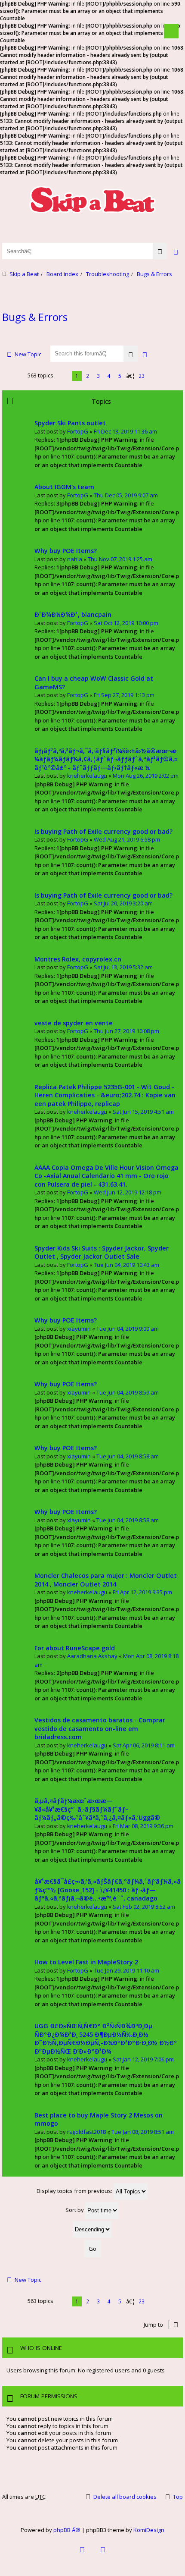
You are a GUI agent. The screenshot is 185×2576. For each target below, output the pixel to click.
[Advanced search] (176, 251)
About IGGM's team (64, 487)
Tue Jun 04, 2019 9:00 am (128, 1329)
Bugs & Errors (154, 274)
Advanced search (145, 354)
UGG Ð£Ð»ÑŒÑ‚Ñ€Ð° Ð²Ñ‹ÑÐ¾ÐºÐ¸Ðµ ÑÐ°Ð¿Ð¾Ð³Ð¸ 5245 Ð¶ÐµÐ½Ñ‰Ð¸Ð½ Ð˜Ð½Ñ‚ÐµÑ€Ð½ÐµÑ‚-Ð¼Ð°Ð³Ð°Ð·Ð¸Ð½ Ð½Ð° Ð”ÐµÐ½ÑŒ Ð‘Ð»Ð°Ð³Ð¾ (106, 2039)
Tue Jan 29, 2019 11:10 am (126, 1970)
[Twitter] (103, 2555)
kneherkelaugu (87, 776)
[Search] (160, 251)
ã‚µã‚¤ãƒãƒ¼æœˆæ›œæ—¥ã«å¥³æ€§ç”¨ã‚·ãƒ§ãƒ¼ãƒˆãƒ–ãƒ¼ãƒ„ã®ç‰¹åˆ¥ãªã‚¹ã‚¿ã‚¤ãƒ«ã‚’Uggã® (97, 1809)
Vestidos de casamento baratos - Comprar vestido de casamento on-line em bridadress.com (100, 1728)
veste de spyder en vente (74, 1023)
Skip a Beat (24, 274)
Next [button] (153, 376)
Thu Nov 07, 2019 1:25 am (120, 559)
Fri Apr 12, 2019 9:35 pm (142, 1592)
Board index (62, 274)
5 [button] (120, 376)
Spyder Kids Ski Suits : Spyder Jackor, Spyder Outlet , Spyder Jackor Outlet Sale (102, 1252)
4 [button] (109, 376)
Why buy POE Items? (66, 551)
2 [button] (88, 376)
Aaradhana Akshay (92, 1656)
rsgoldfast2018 (86, 2132)
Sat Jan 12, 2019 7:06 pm (143, 2059)
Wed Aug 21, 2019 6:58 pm (127, 839)
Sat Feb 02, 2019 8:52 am (144, 1907)
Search (131, 354)
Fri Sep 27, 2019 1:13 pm (124, 695)
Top (178, 2497)
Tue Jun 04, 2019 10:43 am (126, 1265)
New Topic (28, 354)
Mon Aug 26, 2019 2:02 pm (146, 776)
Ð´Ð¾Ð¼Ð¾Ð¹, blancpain (73, 614)
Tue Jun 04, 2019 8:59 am (128, 1392)
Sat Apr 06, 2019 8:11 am (144, 1745)
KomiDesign (149, 2530)
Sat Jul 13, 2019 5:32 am (123, 967)
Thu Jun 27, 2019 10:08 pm (126, 1031)
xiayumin (79, 1329)
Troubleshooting (108, 274)
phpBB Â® (67, 2530)
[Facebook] (82, 2555)
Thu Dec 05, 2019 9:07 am (126, 495)
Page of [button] (63, 376)
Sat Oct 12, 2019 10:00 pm (126, 623)
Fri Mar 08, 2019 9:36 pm (143, 1826)
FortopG (78, 431)
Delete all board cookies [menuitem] (125, 2497)
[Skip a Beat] (92, 199)
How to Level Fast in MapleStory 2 (86, 1962)
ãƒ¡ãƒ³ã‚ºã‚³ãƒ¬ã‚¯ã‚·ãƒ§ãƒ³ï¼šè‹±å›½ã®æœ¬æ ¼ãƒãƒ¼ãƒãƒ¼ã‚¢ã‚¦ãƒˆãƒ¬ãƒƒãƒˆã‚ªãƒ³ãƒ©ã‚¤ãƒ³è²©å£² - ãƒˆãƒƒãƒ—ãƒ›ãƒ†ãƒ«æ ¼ (106, 759)
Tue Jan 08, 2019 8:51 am (143, 2132)
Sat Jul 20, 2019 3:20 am (123, 903)
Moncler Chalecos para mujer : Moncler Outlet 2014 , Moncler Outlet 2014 (106, 1580)
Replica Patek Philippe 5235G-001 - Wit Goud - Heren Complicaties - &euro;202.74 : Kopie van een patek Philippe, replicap (105, 1095)
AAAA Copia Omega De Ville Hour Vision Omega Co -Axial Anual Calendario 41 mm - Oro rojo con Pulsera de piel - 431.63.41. (106, 1176)
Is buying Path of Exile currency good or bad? (103, 831)
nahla (75, 559)
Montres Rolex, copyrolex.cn (78, 959)
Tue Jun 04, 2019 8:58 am (128, 1456)
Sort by (75, 2210)
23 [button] (142, 376)
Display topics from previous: (75, 2191)
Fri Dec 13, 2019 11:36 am (125, 431)
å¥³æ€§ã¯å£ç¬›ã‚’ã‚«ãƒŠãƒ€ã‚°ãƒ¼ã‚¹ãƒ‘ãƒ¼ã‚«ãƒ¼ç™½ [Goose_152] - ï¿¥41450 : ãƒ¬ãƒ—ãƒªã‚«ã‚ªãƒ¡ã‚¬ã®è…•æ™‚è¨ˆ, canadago (108, 1890)
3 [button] (98, 376)
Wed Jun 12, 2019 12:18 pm (128, 1192)
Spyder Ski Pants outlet (70, 423)
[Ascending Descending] (92, 2229)
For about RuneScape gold (75, 1648)
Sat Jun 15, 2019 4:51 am (143, 1112)
